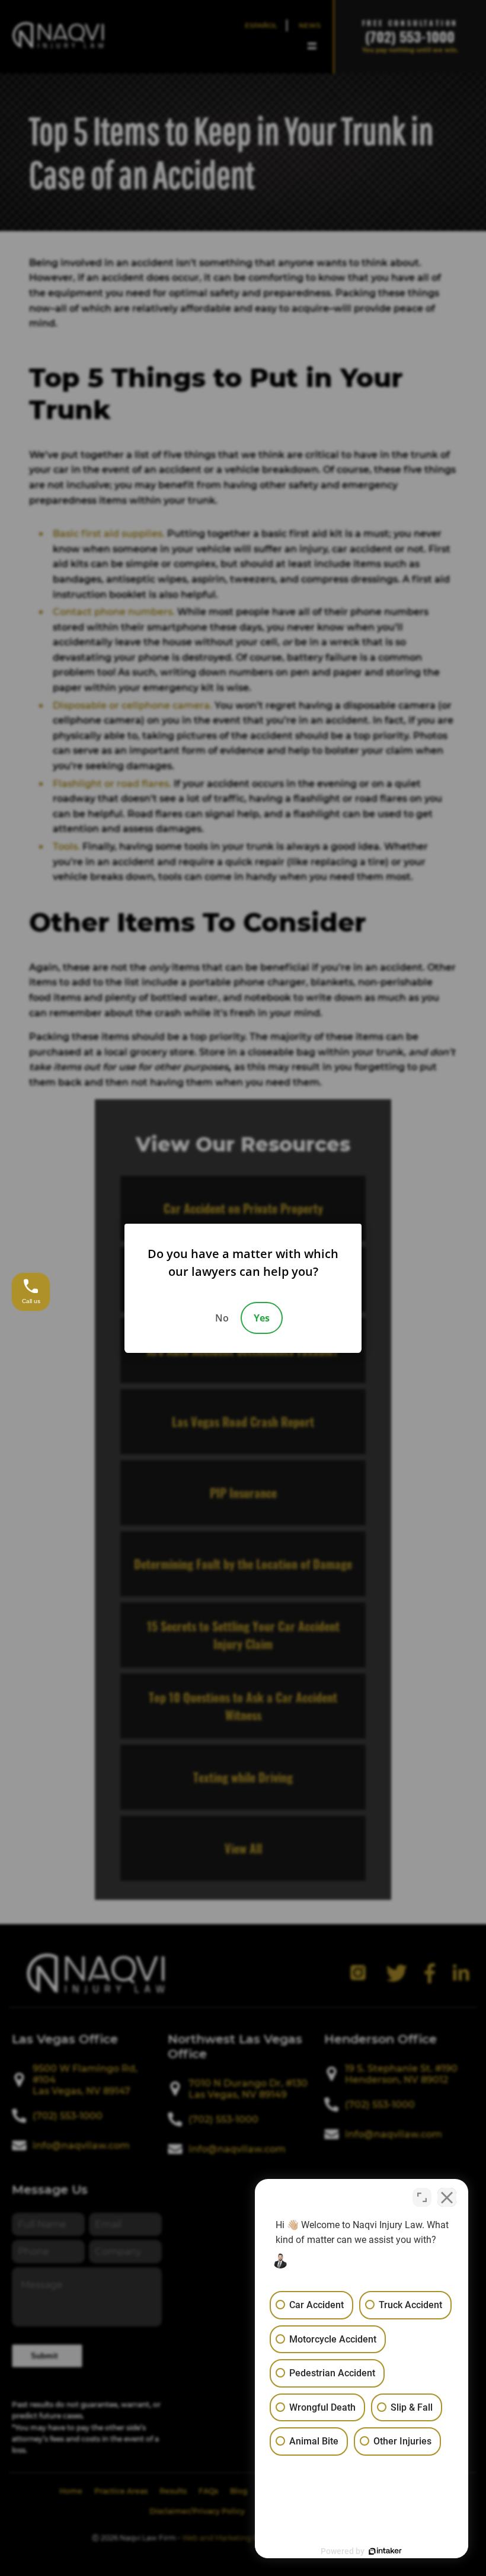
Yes (262, 1318)
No (222, 1318)
